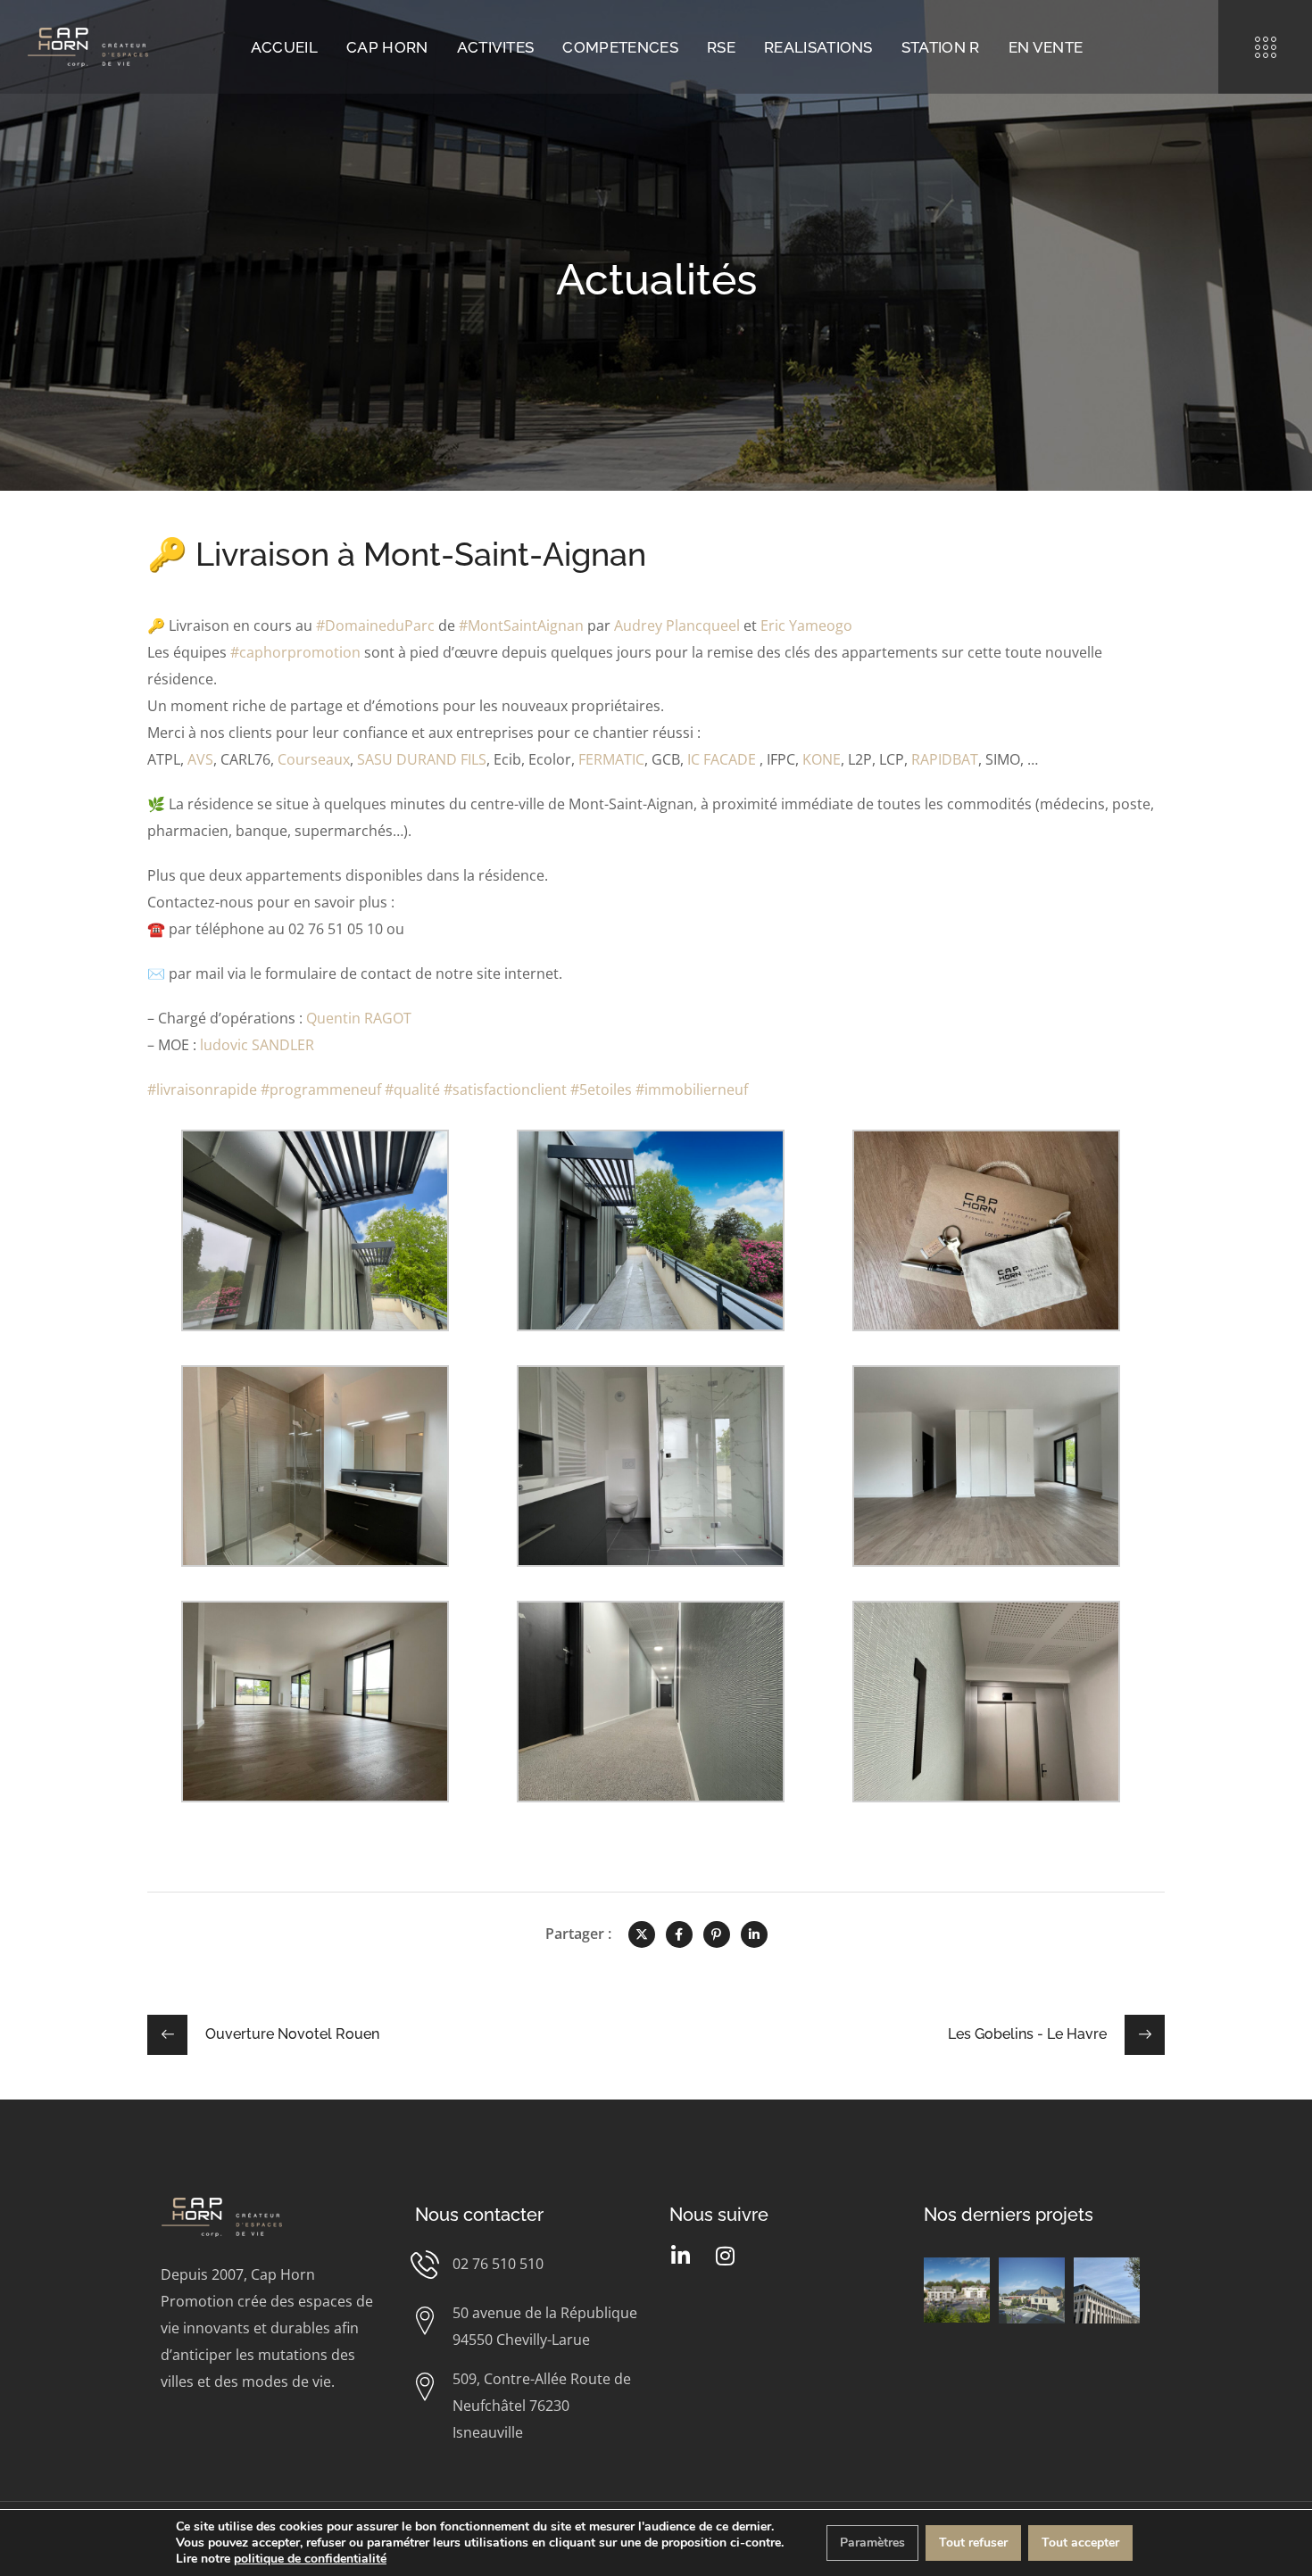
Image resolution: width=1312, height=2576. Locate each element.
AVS (200, 759)
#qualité (412, 1089)
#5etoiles (601, 1089)
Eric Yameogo (806, 625)
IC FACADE (722, 759)
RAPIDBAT (945, 759)
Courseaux (314, 759)
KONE (822, 759)
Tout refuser (973, 2543)
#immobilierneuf (692, 1089)
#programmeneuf (321, 1089)
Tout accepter (1080, 2543)
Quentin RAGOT (359, 1018)
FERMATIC (611, 759)
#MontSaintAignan (521, 625)
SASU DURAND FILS (422, 759)
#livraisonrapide (202, 1089)
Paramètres (872, 2543)
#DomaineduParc (375, 625)
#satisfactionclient (505, 1089)
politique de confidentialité (310, 2559)
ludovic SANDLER (257, 1045)
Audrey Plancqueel (677, 625)
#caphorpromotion (295, 652)
